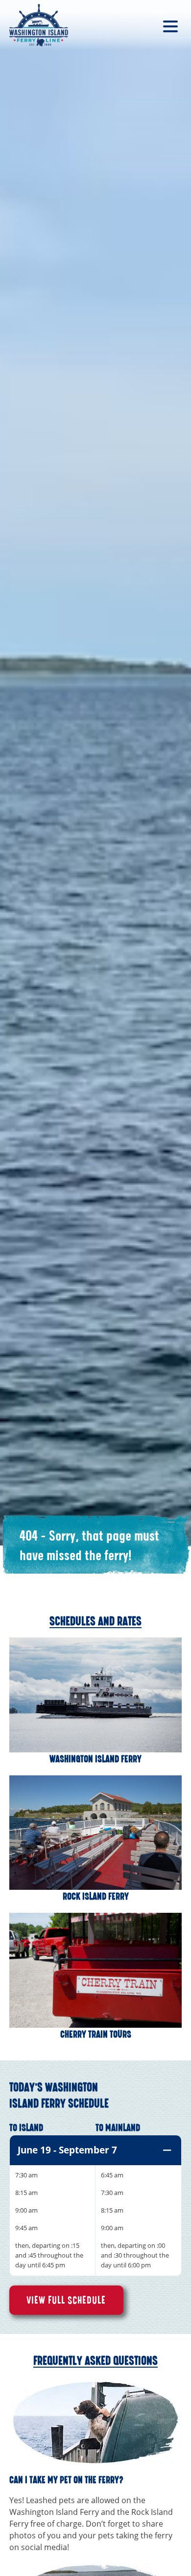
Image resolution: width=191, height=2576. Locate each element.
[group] (95, 2206)
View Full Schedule (66, 2300)
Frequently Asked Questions (95, 2361)
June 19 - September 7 (67, 2150)
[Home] (39, 25)
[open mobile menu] (170, 25)
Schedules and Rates (95, 1621)
